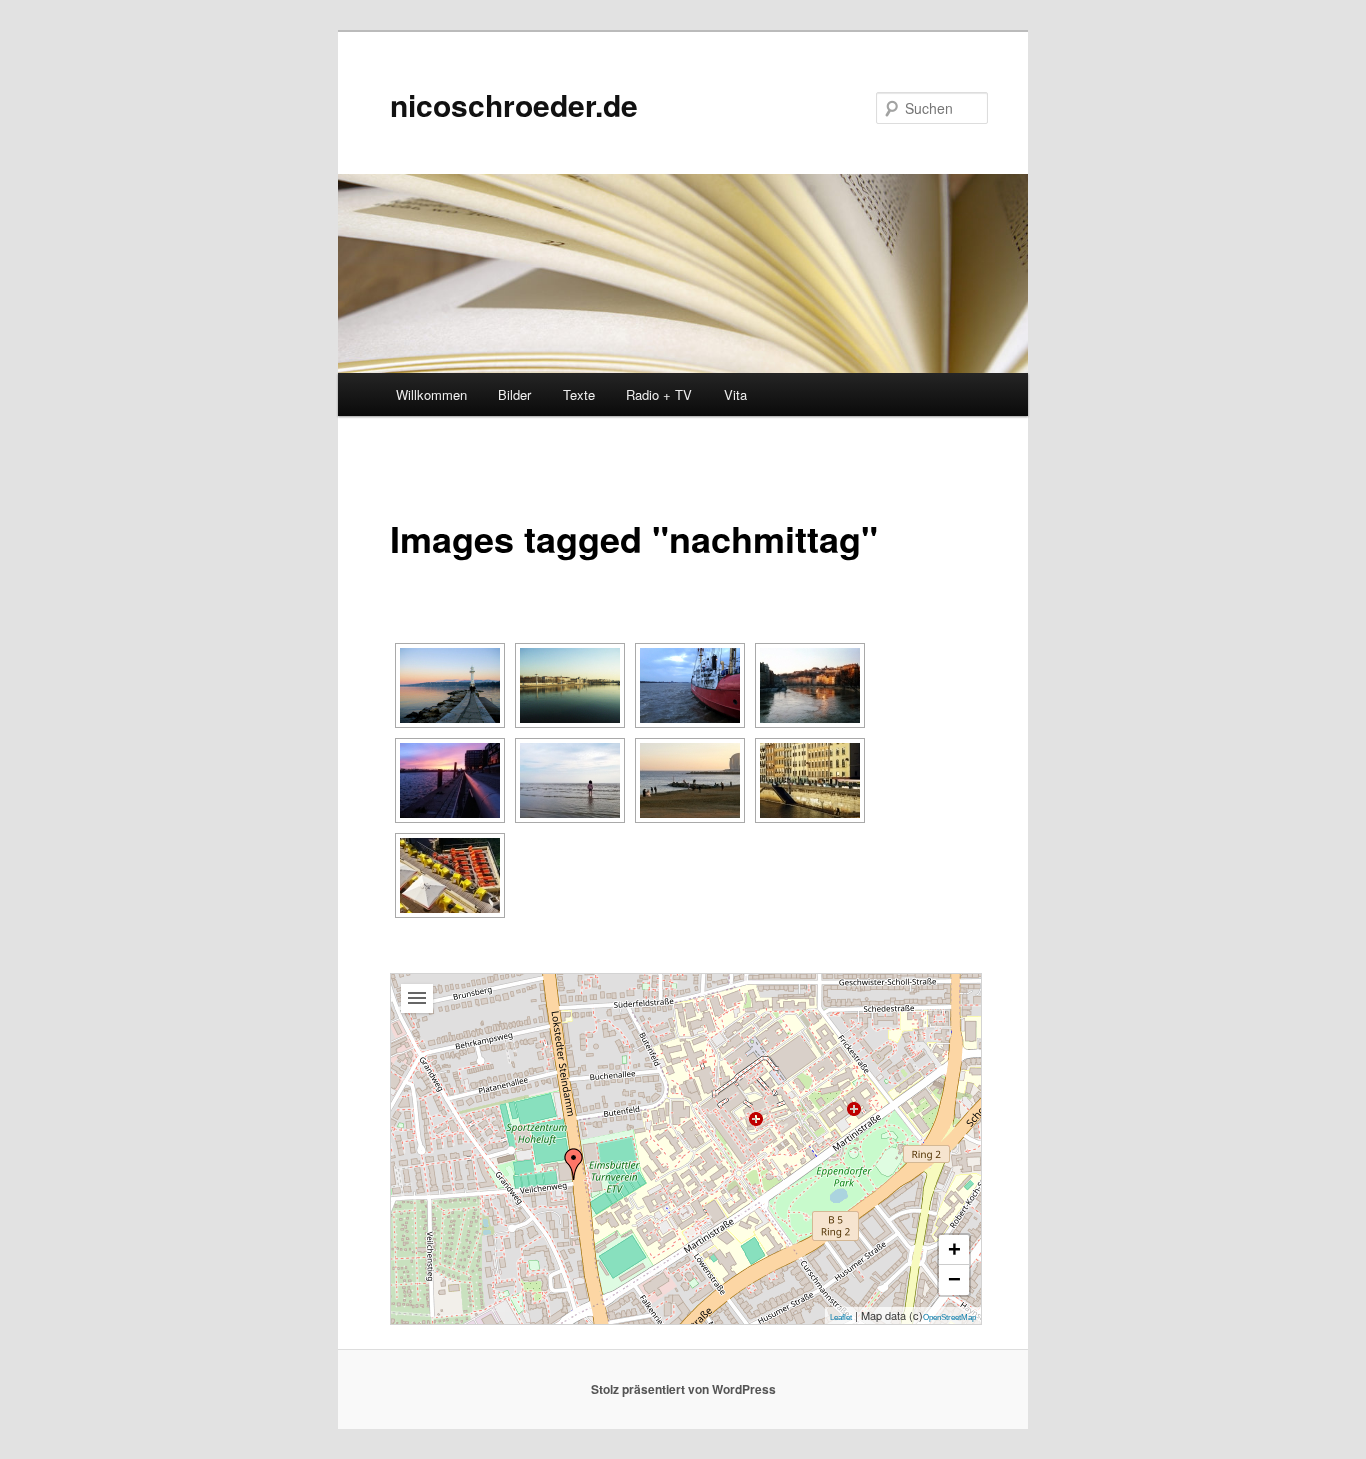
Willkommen (431, 394)
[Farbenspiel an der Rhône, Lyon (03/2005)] (570, 685)
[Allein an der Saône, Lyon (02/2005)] (810, 780)
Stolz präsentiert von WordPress (683, 1389)
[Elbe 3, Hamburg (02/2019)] (690, 685)
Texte (579, 394)
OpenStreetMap (949, 1317)
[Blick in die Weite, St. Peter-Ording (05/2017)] (570, 780)
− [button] (954, 1279)
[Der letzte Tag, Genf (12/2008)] (450, 685)
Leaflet (841, 1317)
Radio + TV (659, 394)
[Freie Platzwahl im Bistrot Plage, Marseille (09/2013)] (450, 875)
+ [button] (954, 1249)
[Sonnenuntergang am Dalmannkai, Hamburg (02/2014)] (450, 780)
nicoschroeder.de (514, 104)
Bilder (514, 394)
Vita (735, 394)
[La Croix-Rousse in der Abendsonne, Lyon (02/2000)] (810, 685)
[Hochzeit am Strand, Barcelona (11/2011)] (690, 780)
